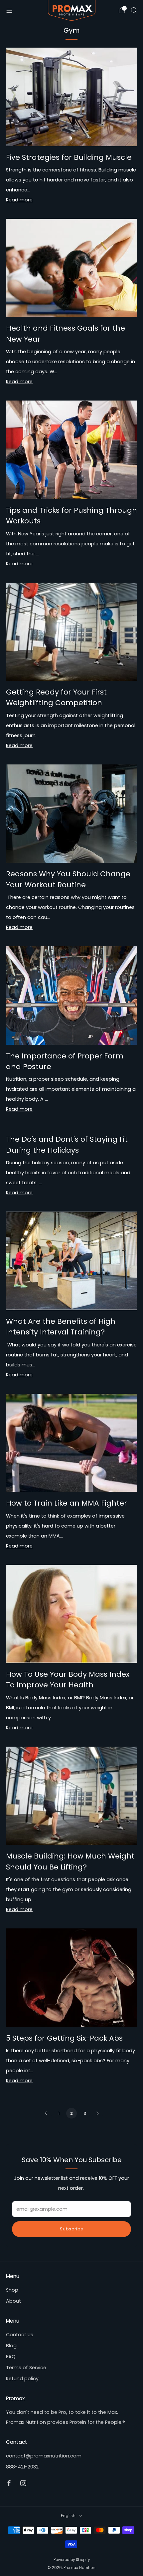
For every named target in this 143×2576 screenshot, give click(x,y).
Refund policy (22, 2379)
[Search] (134, 10)
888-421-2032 (22, 2467)
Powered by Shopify (72, 2560)
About (13, 2301)
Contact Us (20, 2335)
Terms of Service (26, 2368)
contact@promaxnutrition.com (44, 2456)
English (68, 2516)
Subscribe (71, 2229)
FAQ (11, 2357)
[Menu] (9, 10)
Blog (11, 2346)
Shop (12, 2290)
